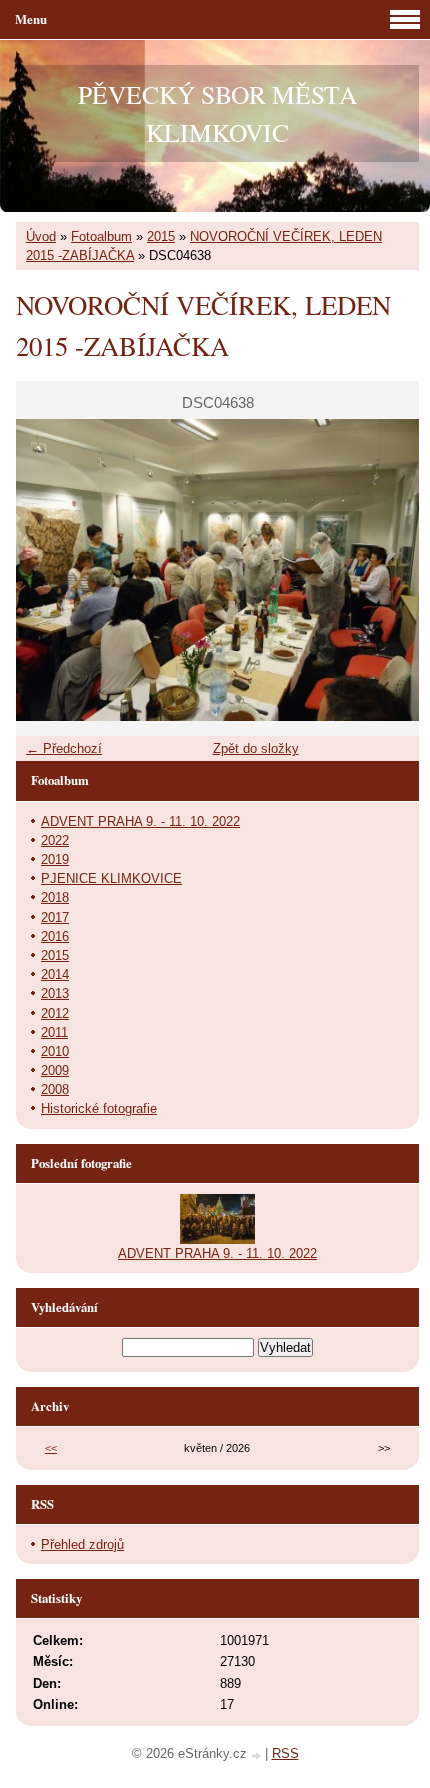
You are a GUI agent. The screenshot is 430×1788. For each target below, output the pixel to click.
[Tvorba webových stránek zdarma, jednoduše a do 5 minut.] (258, 1755)
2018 (55, 897)
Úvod (41, 236)
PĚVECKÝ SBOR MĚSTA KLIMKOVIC (217, 113)
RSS (285, 1753)
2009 (55, 1070)
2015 (161, 236)
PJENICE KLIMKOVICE (111, 878)
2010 (55, 1051)
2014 (55, 974)
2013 (55, 993)
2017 (55, 917)
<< (51, 1448)
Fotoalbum (101, 236)
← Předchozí (64, 748)
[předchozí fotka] (48, 570)
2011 (54, 1032)
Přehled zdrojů (82, 1544)
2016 (55, 936)
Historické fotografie (99, 1108)
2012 (55, 1013)
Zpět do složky (256, 748)
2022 (55, 840)
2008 (55, 1089)
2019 (55, 859)
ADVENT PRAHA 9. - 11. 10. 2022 (140, 821)
